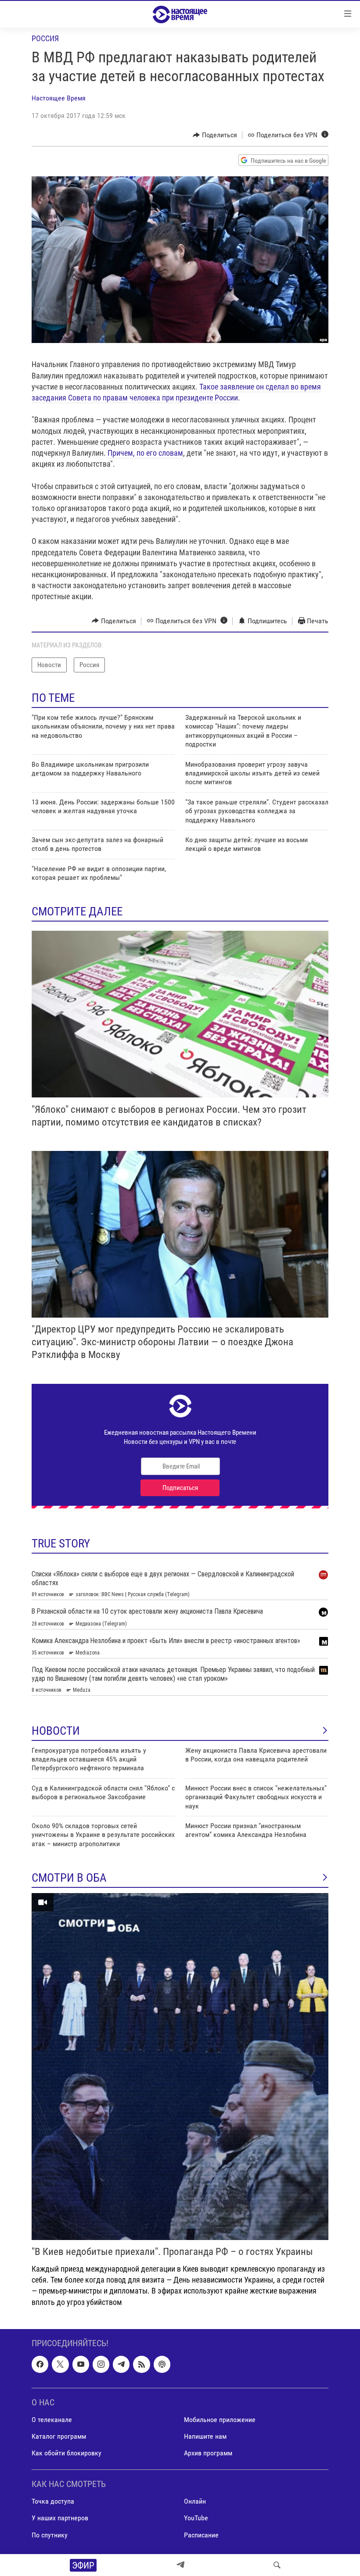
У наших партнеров (60, 2518)
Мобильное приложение (220, 2420)
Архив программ (208, 2453)
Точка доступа (53, 2501)
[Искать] (277, 2565)
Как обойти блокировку (67, 2453)
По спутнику (50, 2535)
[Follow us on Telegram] (121, 2364)
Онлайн (195, 2501)
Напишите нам (205, 2436)
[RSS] (141, 2364)
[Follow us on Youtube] (81, 2364)
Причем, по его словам (145, 453)
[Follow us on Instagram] (101, 2364)
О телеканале (52, 2420)
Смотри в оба (69, 1878)
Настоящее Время (59, 98)
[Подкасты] (162, 2364)
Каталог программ (59, 2436)
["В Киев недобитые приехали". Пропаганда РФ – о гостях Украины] (180, 2067)
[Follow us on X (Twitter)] (60, 2364)
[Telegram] (180, 2565)
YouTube (196, 2518)
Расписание (201, 2535)
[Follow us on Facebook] (40, 2364)
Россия (45, 38)
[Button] (215, 135)
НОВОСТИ (56, 1731)
